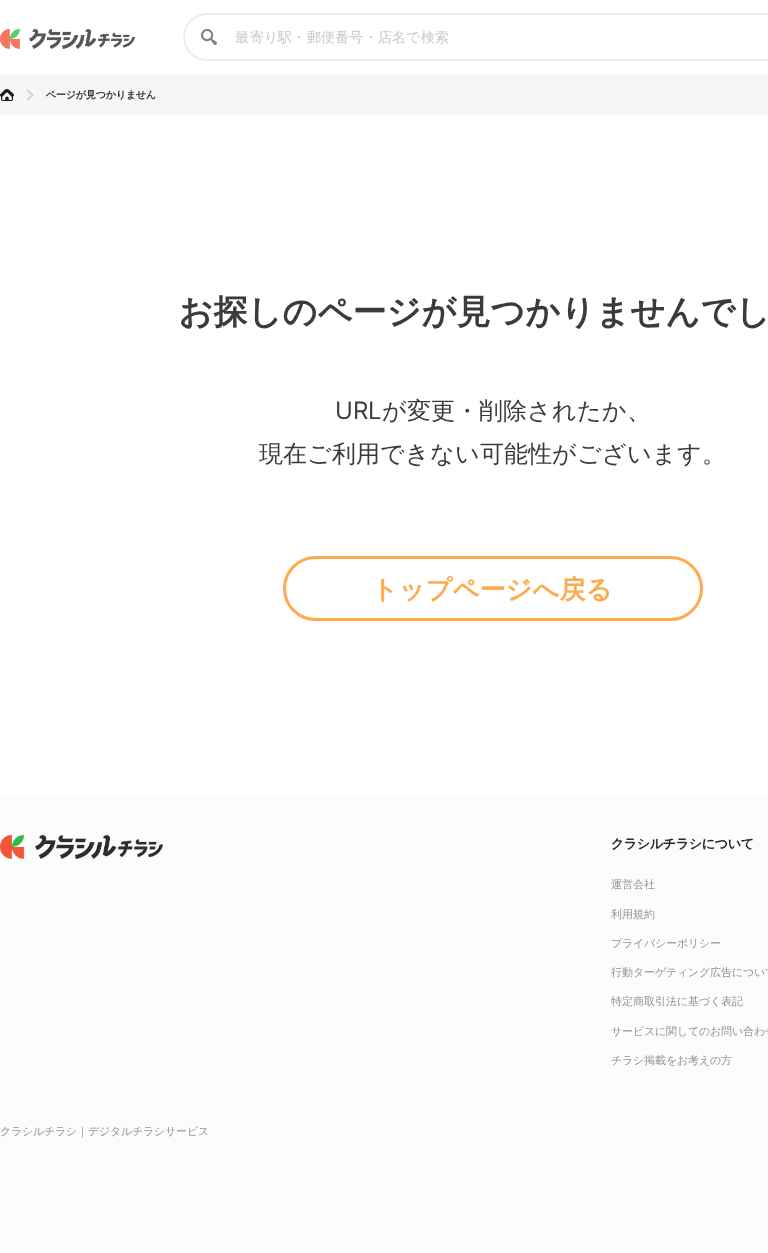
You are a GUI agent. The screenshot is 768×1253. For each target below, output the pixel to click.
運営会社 (633, 884)
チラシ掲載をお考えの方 (671, 1060)
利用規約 (633, 914)
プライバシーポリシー (666, 943)
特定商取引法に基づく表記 (677, 1001)
